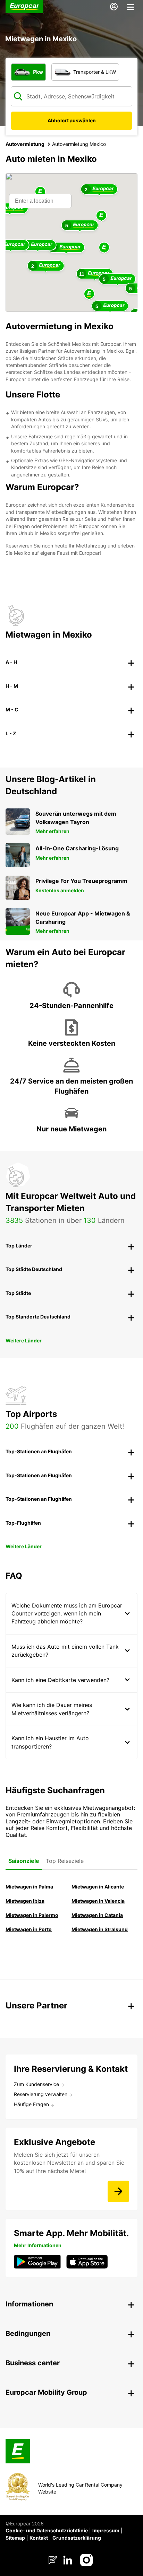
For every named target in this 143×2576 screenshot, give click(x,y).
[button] (104, 248)
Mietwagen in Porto (29, 1929)
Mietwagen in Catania (97, 1915)
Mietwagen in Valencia (98, 1901)
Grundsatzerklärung (77, 2538)
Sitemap (15, 2538)
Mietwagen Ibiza (25, 1901)
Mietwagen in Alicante (98, 1887)
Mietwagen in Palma (29, 1887)
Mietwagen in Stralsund (100, 1929)
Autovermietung (25, 144)
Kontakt (39, 2538)
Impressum (106, 2530)
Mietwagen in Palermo (32, 1915)
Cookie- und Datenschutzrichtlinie (47, 2530)
